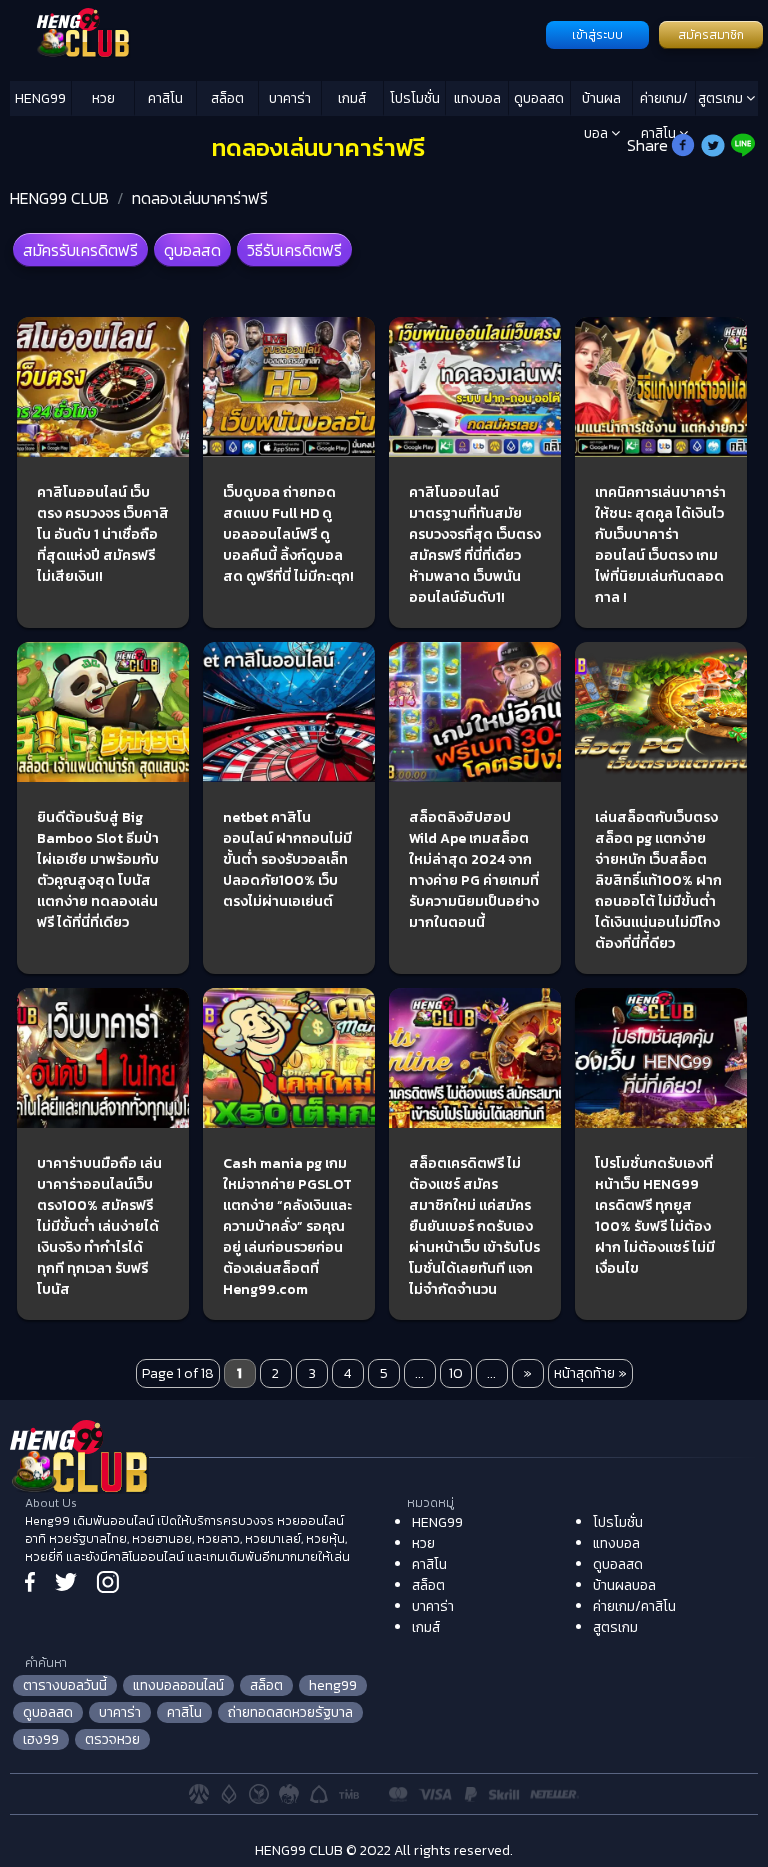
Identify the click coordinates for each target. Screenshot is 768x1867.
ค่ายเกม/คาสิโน (664, 102)
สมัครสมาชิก (711, 35)
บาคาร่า (290, 98)
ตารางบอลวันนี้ (65, 1685)
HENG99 (40, 98)
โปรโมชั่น (415, 98)
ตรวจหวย (112, 1739)
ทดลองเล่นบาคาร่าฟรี (200, 198)
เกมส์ (352, 98)
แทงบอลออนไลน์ (178, 1685)
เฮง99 (41, 1739)
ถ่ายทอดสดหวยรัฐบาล (290, 1712)
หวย (103, 98)
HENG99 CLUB (59, 198)
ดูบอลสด (539, 98)
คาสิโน (165, 98)
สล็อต (227, 98)
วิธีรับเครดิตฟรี (294, 250)
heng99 (333, 1685)
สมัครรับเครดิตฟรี (80, 250)
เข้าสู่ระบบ (597, 35)
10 (456, 1373)
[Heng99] (275, 33)
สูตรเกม (722, 98)
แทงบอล (477, 98)
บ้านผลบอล (601, 102)
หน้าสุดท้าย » (590, 1373)
